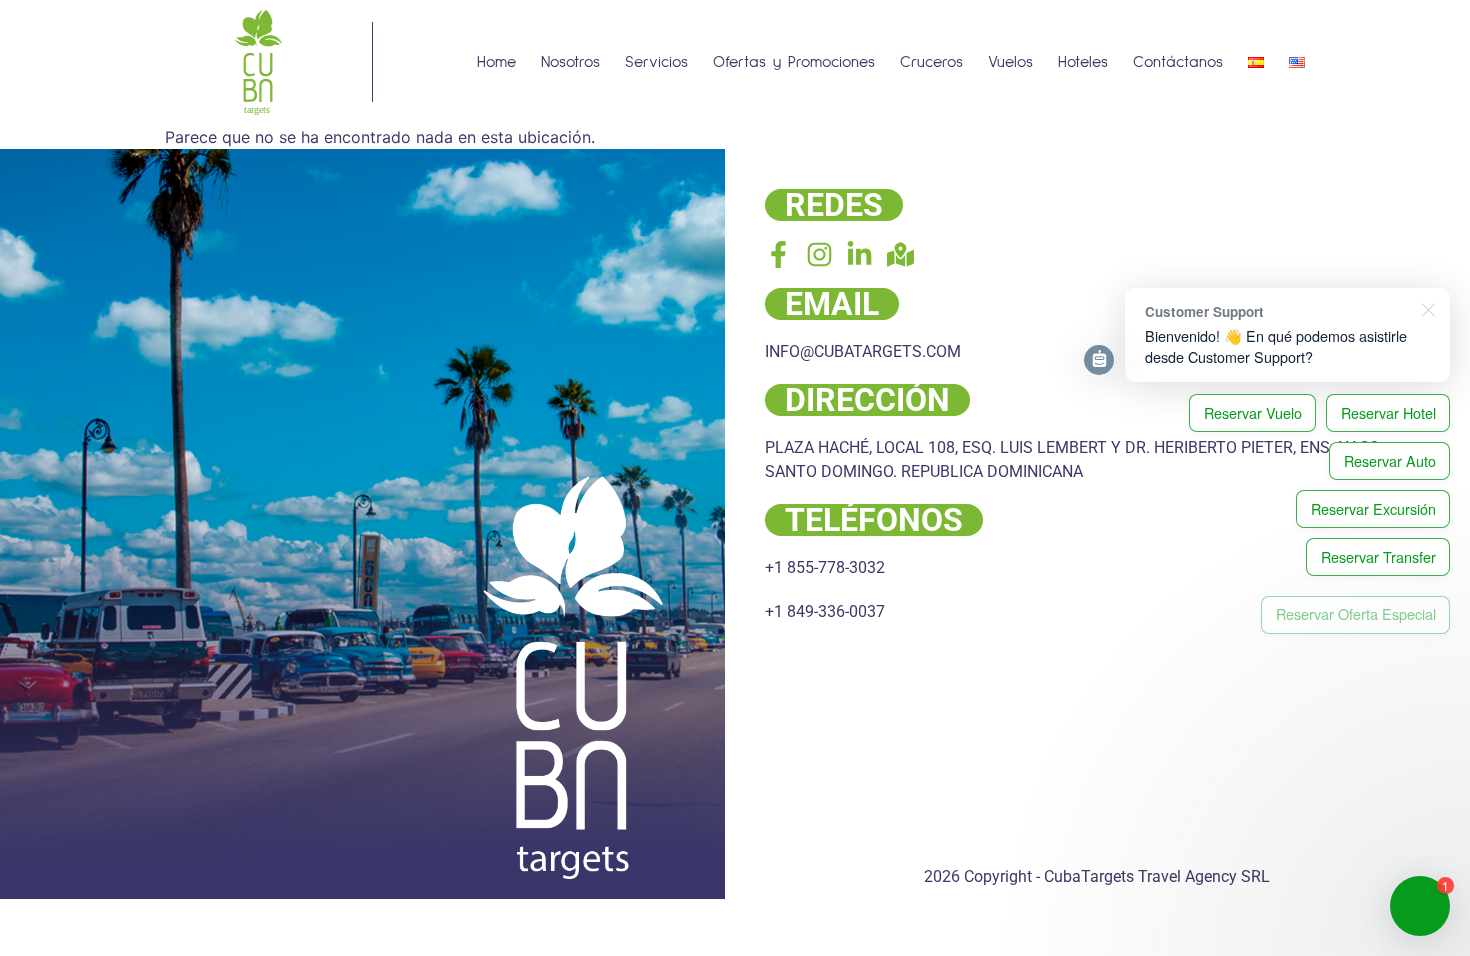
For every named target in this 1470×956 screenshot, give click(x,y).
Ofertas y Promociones (794, 62)
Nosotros (570, 62)
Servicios (656, 62)
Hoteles (1083, 62)
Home (496, 62)
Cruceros (931, 62)
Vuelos (1010, 62)
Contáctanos (1178, 62)
